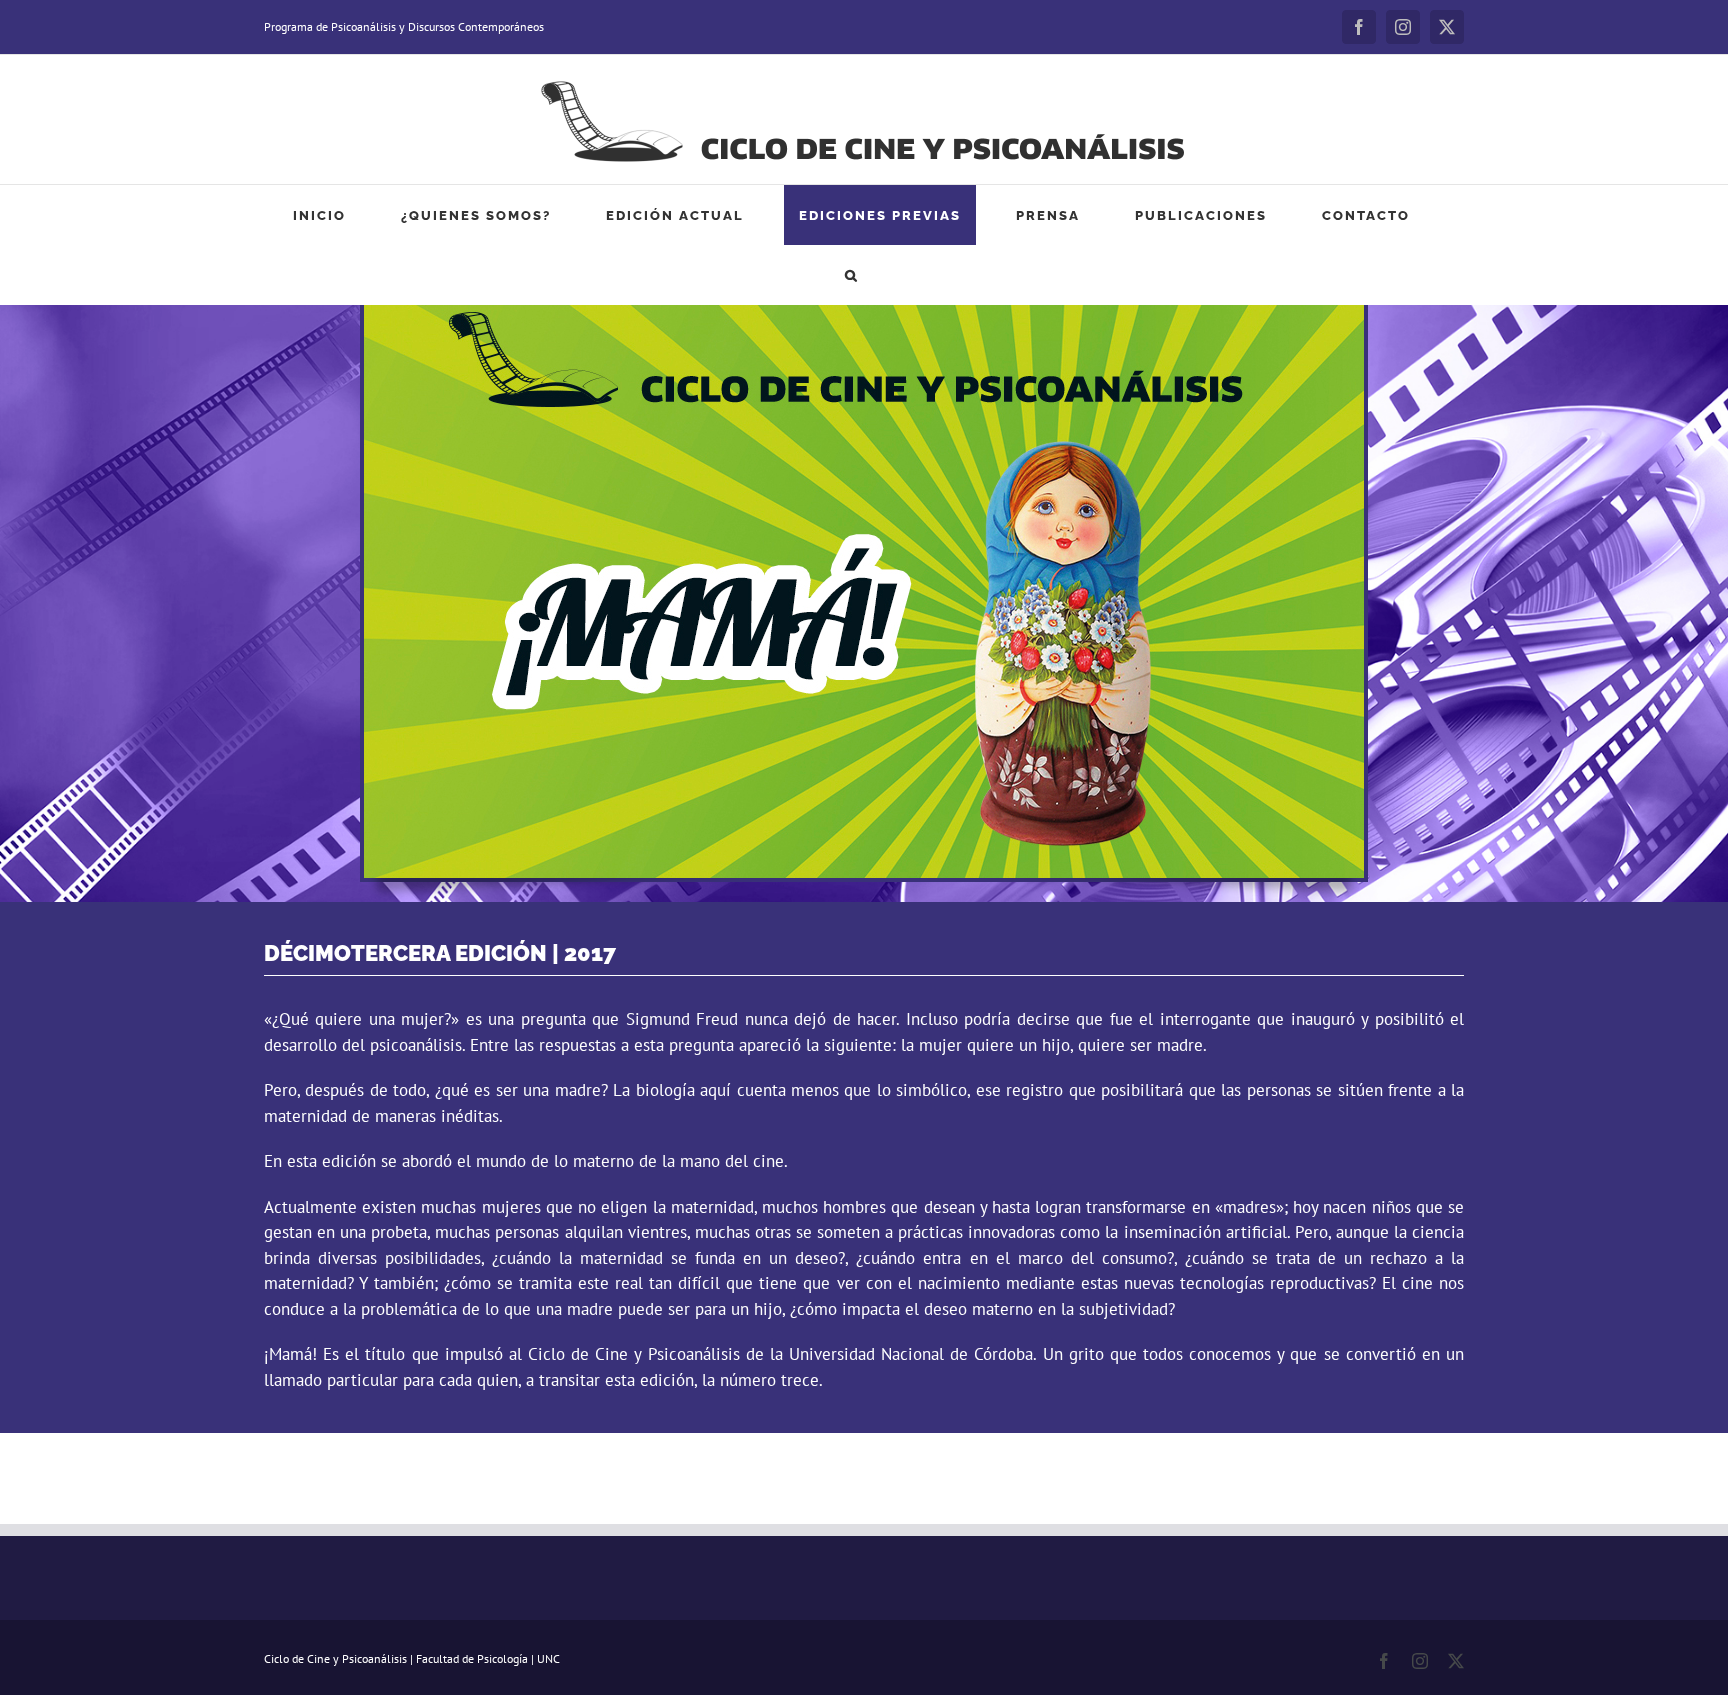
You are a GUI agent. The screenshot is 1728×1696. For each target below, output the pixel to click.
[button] (852, 275)
